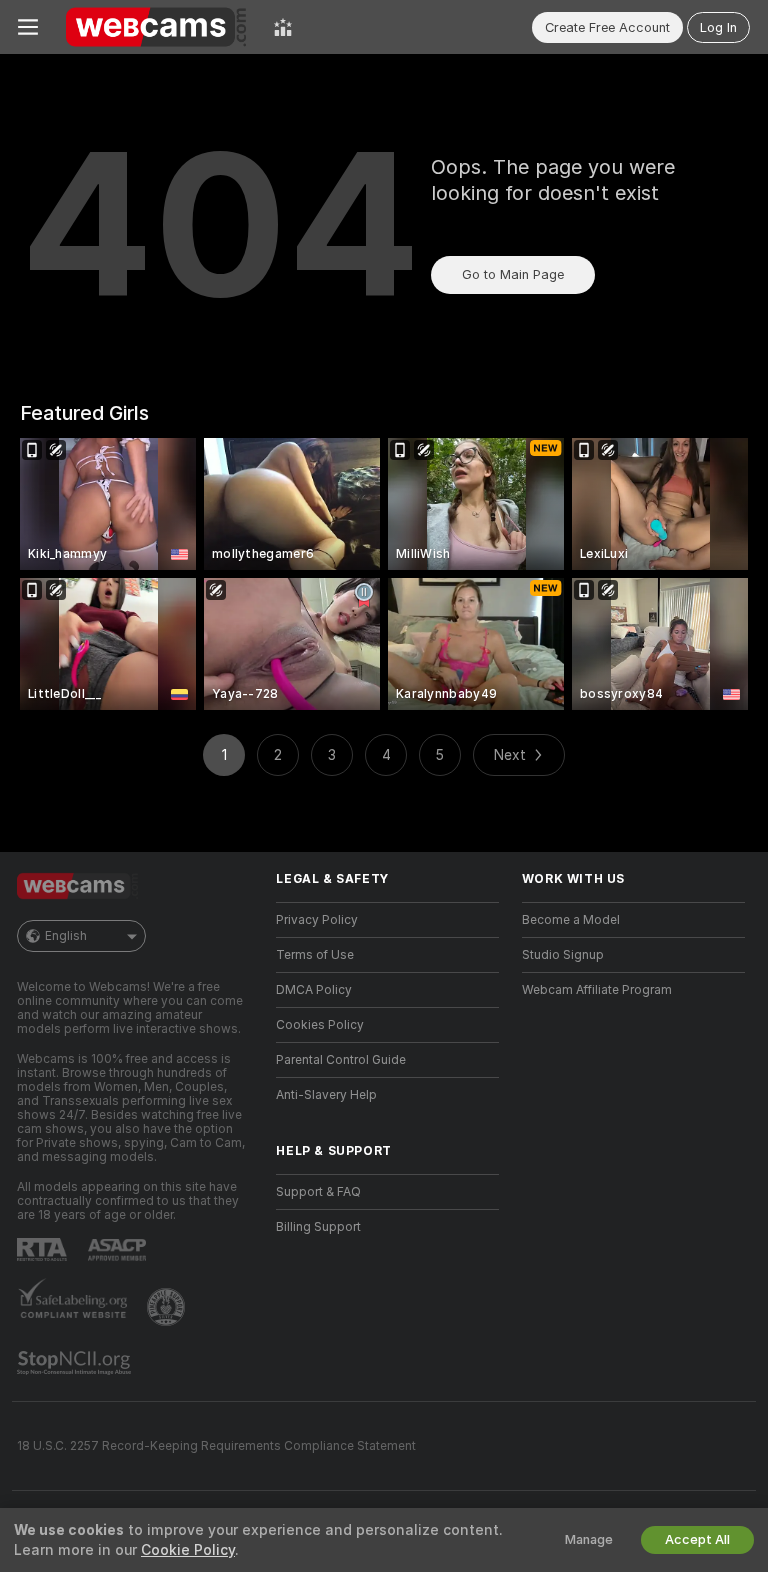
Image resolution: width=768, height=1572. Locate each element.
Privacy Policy (317, 920)
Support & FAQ (318, 1192)
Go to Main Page (513, 274)
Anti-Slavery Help (326, 1095)
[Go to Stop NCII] (76, 1363)
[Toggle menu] (28, 27)
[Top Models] (283, 27)
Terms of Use (315, 955)
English (66, 936)
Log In (718, 27)
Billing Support (318, 1227)
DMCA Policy (314, 990)
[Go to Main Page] (156, 27)
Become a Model (571, 920)
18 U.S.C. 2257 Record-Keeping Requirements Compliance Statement (216, 1446)
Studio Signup (563, 955)
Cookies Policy (320, 1025)
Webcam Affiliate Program (597, 990)
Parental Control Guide (341, 1060)
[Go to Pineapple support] (168, 1307)
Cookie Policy (188, 1550)
